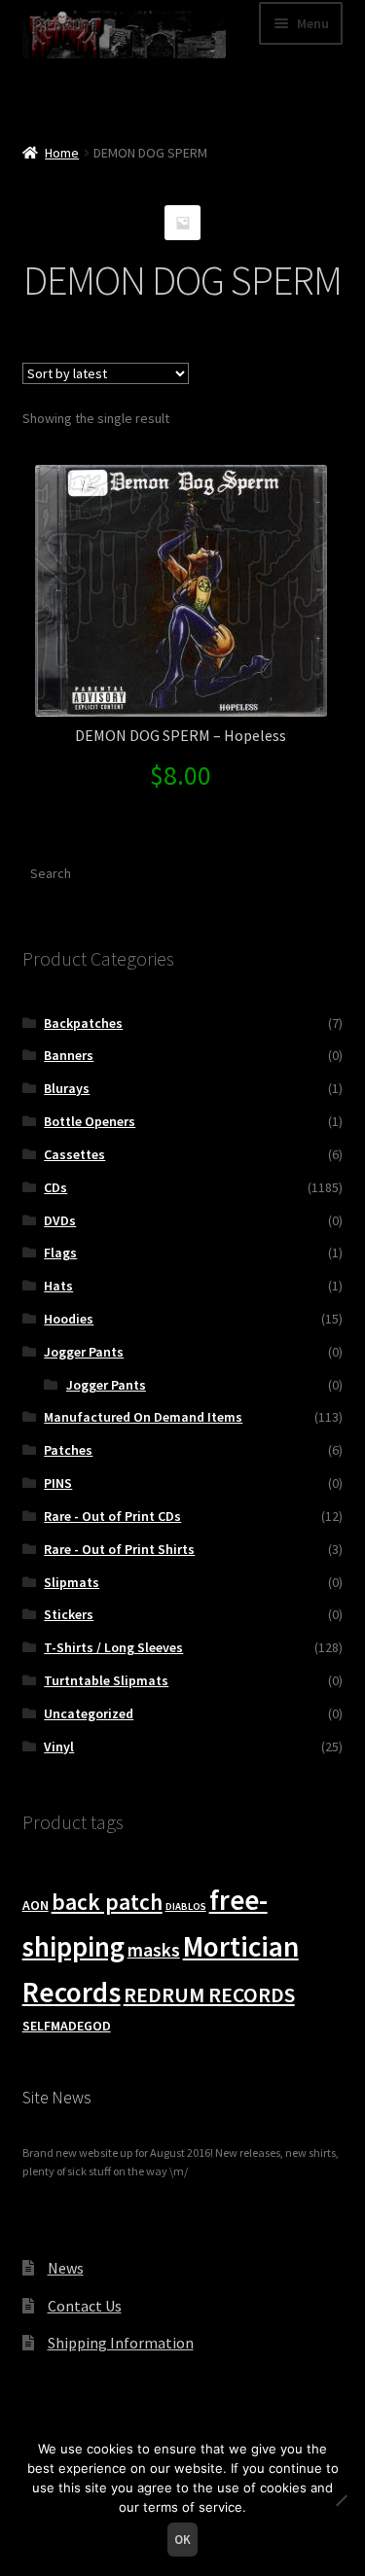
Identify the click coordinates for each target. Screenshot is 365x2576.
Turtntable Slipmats (106, 1680)
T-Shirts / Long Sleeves (113, 1647)
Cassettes (74, 1154)
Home (62, 153)
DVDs (60, 1220)
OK (182, 2540)
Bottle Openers (90, 1121)
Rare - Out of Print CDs (112, 1516)
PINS (58, 1483)
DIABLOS (186, 1906)
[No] (341, 2500)
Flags (60, 1253)
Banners (69, 1055)
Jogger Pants (84, 1352)
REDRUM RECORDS (209, 1995)
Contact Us (85, 2306)
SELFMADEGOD (67, 2026)
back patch (107, 1902)
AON (36, 1905)
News (66, 2268)
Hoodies (69, 1319)
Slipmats (72, 1582)
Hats (58, 1286)
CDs (55, 1187)
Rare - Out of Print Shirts (119, 1549)
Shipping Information (121, 2343)
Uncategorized (89, 1713)
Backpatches (83, 1023)
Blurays (67, 1088)
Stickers (69, 1614)
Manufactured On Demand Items (143, 1417)
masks (154, 1950)
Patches (68, 1450)
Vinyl (59, 1747)
